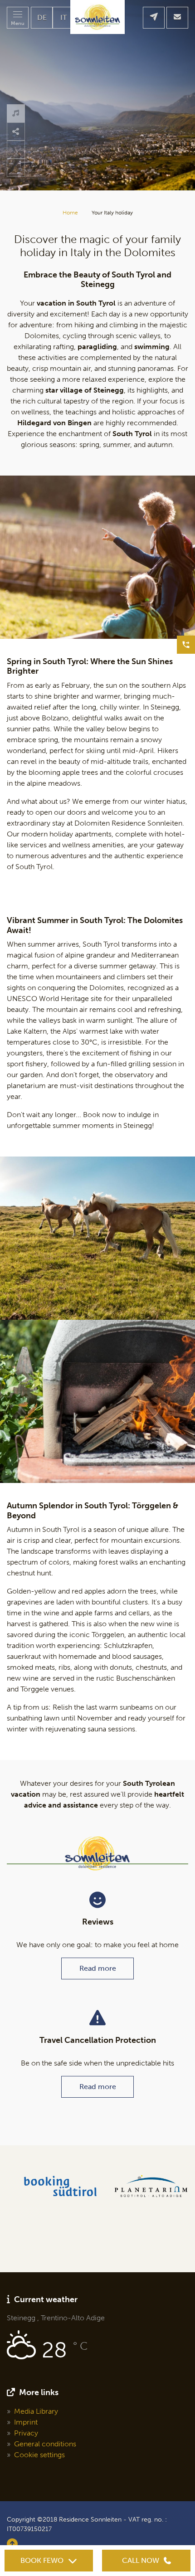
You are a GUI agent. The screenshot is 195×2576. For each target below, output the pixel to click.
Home (70, 213)
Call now (141, 2560)
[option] (97, 95)
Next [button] (16, 150)
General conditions (45, 2444)
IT (63, 17)
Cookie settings (39, 2455)
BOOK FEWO (42, 2560)
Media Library (36, 2411)
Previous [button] (16, 168)
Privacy (26, 2433)
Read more (98, 1968)
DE (42, 17)
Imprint (26, 2422)
